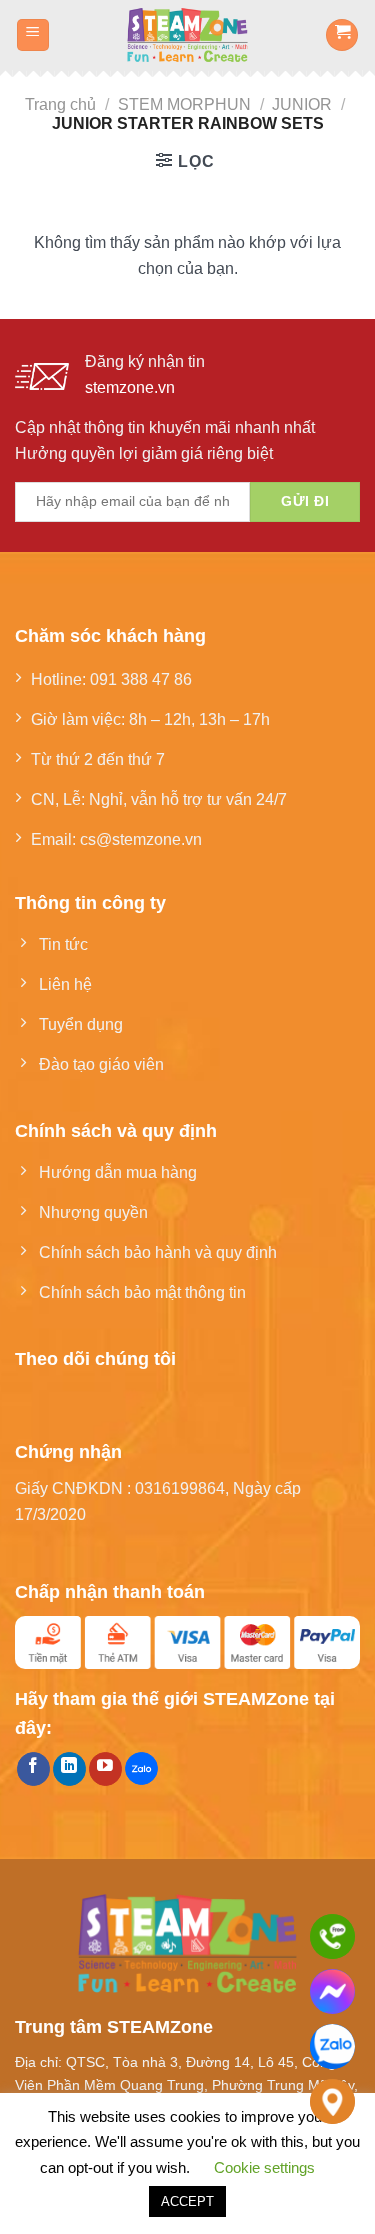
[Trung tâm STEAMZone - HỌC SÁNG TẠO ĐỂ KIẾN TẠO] (187, 35)
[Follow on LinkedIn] (69, 1769)
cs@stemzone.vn (141, 839)
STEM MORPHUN (184, 104)
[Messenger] (332, 1991)
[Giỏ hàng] (342, 35)
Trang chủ (60, 104)
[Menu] (33, 35)
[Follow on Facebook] (33, 1769)
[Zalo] (332, 2046)
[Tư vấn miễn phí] (332, 1936)
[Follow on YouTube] (105, 1769)
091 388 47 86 (141, 679)
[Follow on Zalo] (141, 1768)
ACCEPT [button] (187, 2201)
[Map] (332, 2101)
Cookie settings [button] (264, 2167)
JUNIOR (302, 104)
